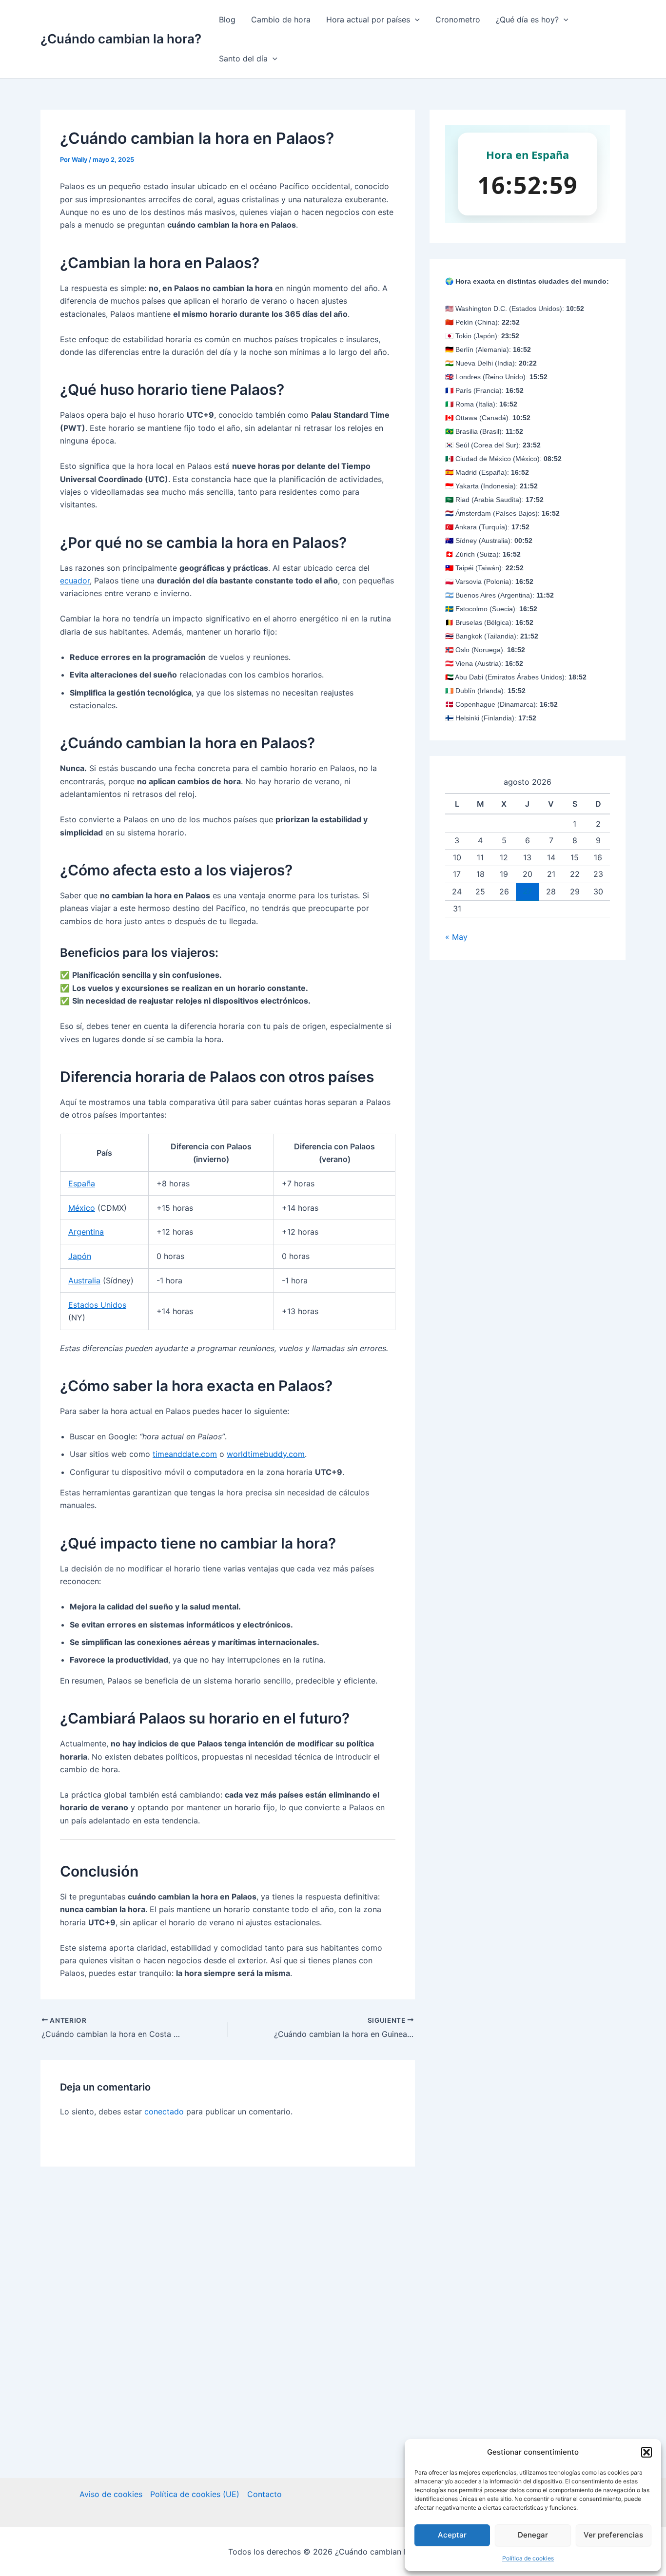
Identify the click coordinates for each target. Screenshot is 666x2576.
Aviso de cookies (111, 2494)
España (82, 1183)
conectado (164, 2111)
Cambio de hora (281, 19)
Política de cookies (528, 2558)
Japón (80, 1256)
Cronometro (458, 19)
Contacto (264, 2494)
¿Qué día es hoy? (527, 19)
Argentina (86, 1232)
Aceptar (452, 2535)
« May (456, 937)
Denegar (533, 2535)
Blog (227, 19)
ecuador (75, 581)
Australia (84, 1280)
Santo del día (243, 58)
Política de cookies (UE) (195, 2494)
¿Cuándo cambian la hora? (121, 39)
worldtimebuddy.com (266, 1454)
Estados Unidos (97, 1305)
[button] (646, 2452)
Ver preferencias (613, 2535)
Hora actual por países (368, 19)
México (82, 1208)
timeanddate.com (185, 1454)
